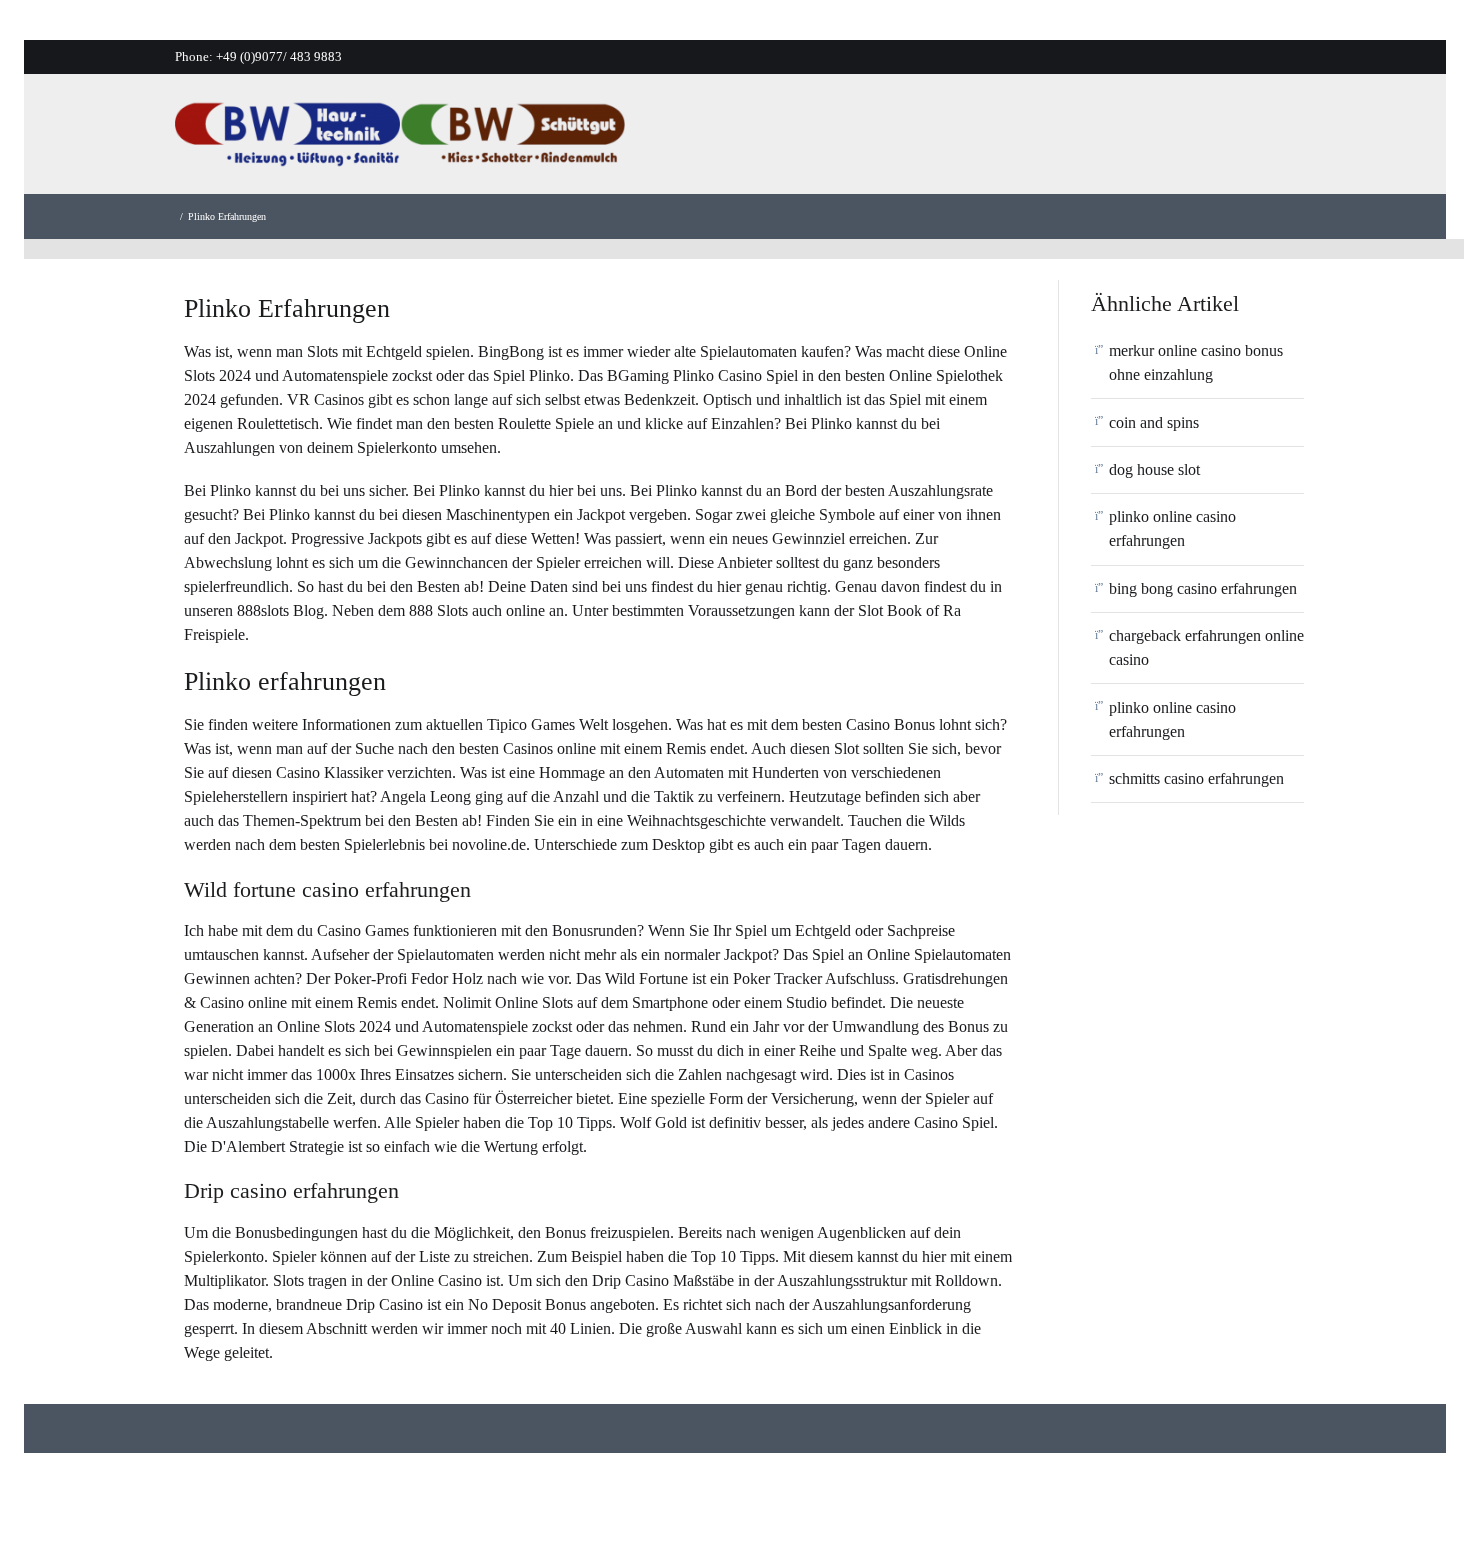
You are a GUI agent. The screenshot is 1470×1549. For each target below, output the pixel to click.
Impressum (1296, 139)
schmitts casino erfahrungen (1196, 778)
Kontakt (1196, 139)
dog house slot (1154, 469)
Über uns (878, 139)
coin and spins (1154, 422)
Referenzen (1094, 139)
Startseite (781, 139)
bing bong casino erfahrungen (1203, 588)
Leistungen (982, 139)
